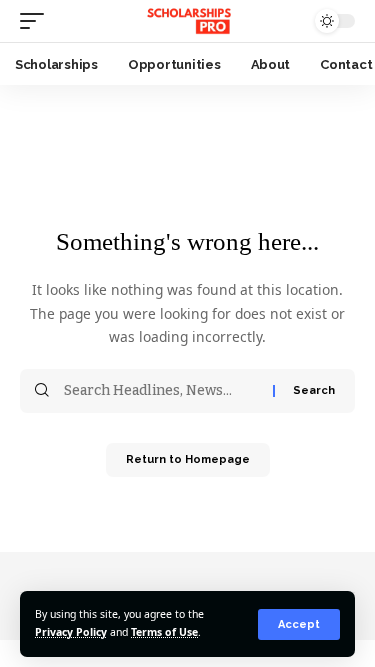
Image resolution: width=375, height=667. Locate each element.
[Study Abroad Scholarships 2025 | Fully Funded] (187, 21)
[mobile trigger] (37, 21)
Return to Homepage (188, 459)
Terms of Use (164, 632)
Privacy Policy (71, 632)
